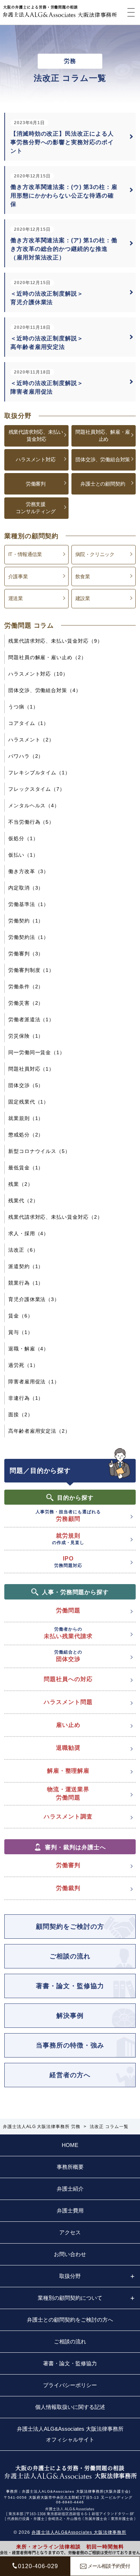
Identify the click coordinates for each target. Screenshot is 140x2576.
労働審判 (36, 484)
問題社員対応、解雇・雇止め (103, 435)
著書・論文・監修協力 (70, 1986)
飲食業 (83, 576)
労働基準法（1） (29, 904)
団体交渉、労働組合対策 (103, 459)
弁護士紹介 (70, 2189)
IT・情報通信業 (25, 554)
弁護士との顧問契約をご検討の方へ (70, 2320)
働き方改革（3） (29, 871)
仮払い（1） (23, 855)
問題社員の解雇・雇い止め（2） (47, 657)
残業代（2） (23, 1201)
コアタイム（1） (29, 723)
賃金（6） (21, 1316)
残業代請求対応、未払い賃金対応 (36, 435)
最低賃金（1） (26, 1168)
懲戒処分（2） (26, 1135)
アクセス (70, 2232)
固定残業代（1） (29, 1102)
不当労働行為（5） (31, 822)
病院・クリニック (95, 554)
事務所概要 (70, 2167)
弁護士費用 (70, 2210)
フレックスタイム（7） (37, 789)
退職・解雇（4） (29, 1349)
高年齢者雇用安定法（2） (39, 1431)
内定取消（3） (26, 888)
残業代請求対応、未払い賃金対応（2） (55, 1217)
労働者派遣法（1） (31, 1019)
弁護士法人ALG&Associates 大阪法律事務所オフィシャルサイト (70, 2434)
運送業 (16, 598)
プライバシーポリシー (70, 2385)
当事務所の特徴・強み (70, 2045)
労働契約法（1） (29, 937)
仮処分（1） (23, 838)
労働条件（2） (26, 987)
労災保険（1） (26, 1036)
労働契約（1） (26, 921)
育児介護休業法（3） (34, 1299)
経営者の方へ (70, 2075)
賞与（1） (21, 1332)
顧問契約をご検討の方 (70, 1927)
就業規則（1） (26, 1118)
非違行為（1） (26, 1398)
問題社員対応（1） (31, 1069)
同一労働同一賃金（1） (37, 1052)
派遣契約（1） (26, 1266)
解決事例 (70, 2016)
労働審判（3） (26, 954)
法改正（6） (23, 1250)
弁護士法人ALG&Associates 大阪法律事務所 (79, 2532)
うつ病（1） (23, 707)
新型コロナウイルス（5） (39, 1151)
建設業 (83, 598)
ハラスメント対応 (36, 459)
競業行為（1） (26, 1283)
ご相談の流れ (70, 1956)
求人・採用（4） (29, 1233)
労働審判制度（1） (31, 970)
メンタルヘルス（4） (34, 805)
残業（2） (21, 1184)
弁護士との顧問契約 (103, 484)
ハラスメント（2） (31, 740)
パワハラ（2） (26, 756)
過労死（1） (23, 1365)
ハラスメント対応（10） (38, 674)
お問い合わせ (70, 2254)
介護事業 (18, 576)
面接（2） (21, 1414)
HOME (70, 2145)
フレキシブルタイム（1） (39, 773)
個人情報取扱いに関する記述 (70, 2407)
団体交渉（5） (26, 1085)
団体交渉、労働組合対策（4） (45, 690)
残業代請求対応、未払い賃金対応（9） (55, 641)
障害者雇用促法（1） (34, 1382)
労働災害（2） (26, 1003)
